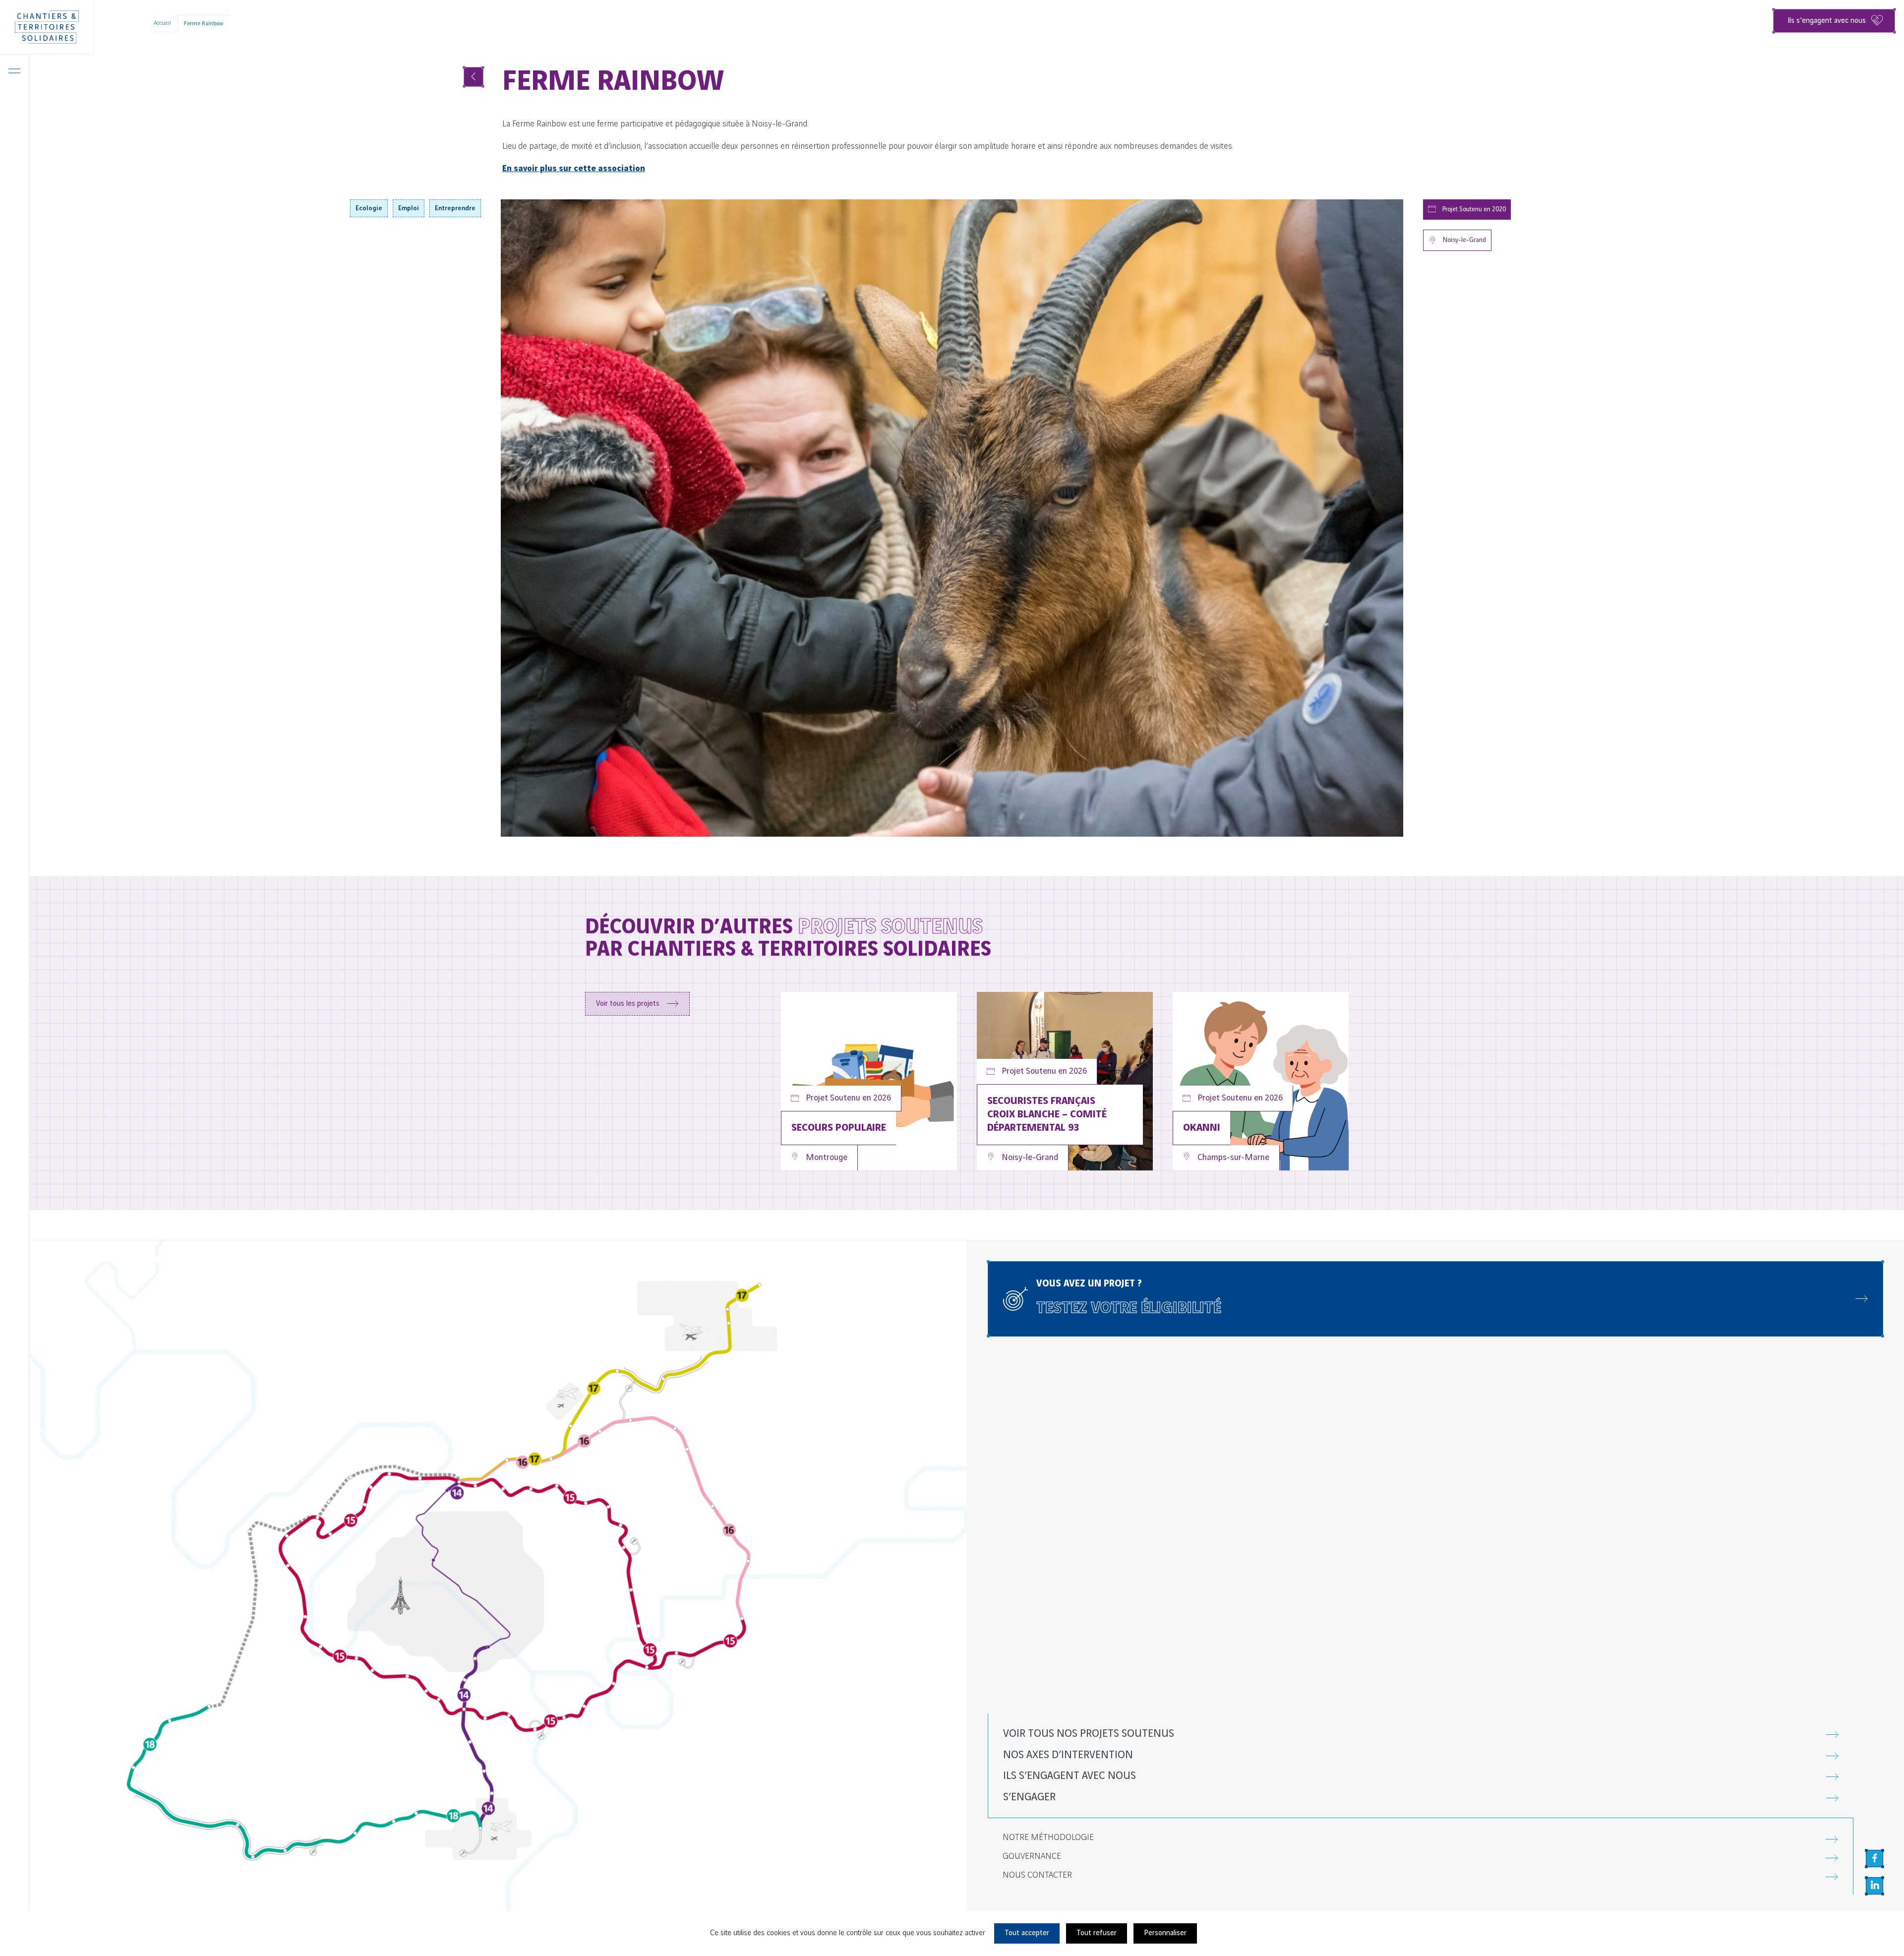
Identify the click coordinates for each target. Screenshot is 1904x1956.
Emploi (409, 208)
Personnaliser (1165, 1933)
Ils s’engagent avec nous (1070, 1776)
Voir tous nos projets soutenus (1089, 1734)
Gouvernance (1032, 1856)
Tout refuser (1097, 1933)
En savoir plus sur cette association (574, 169)
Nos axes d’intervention (1068, 1755)
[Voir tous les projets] (474, 77)
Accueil (162, 23)
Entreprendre (455, 208)
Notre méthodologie (1048, 1837)
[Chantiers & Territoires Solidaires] (47, 27)
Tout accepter (1027, 1933)
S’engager (1029, 1797)
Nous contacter (1037, 1875)
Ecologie (369, 208)
